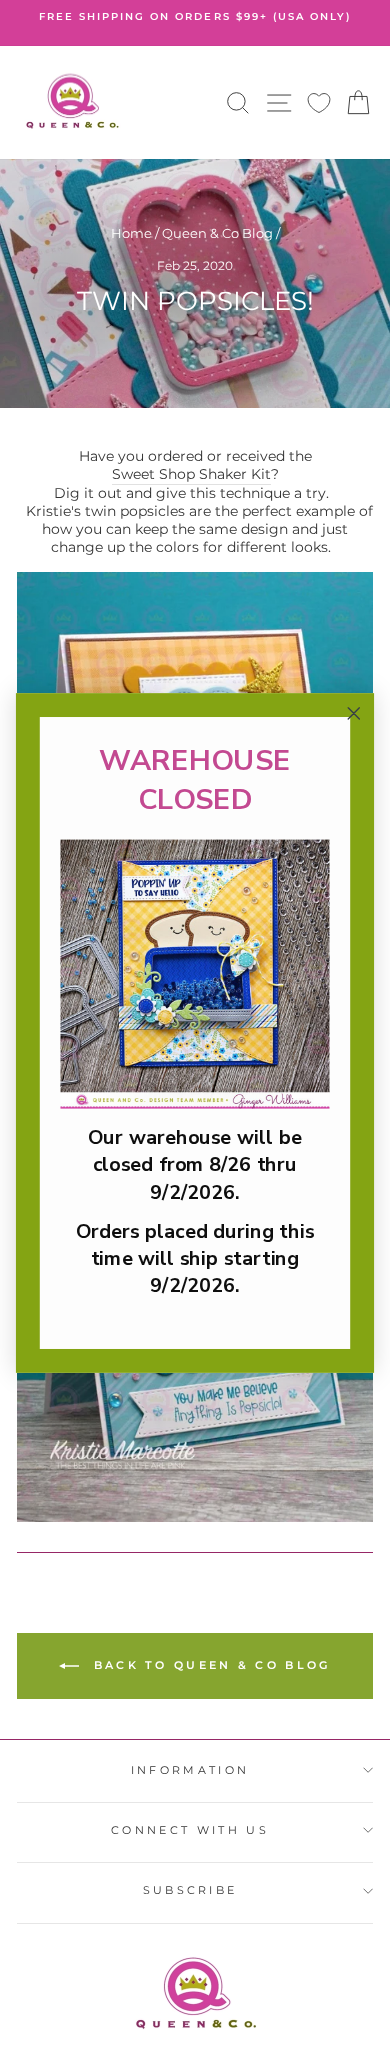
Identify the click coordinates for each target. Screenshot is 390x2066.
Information (190, 1770)
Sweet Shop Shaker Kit (191, 474)
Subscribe (190, 1890)
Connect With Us (190, 1830)
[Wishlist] (319, 102)
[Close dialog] (354, 714)
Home (131, 233)
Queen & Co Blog (217, 233)
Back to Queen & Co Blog (208, 1665)
